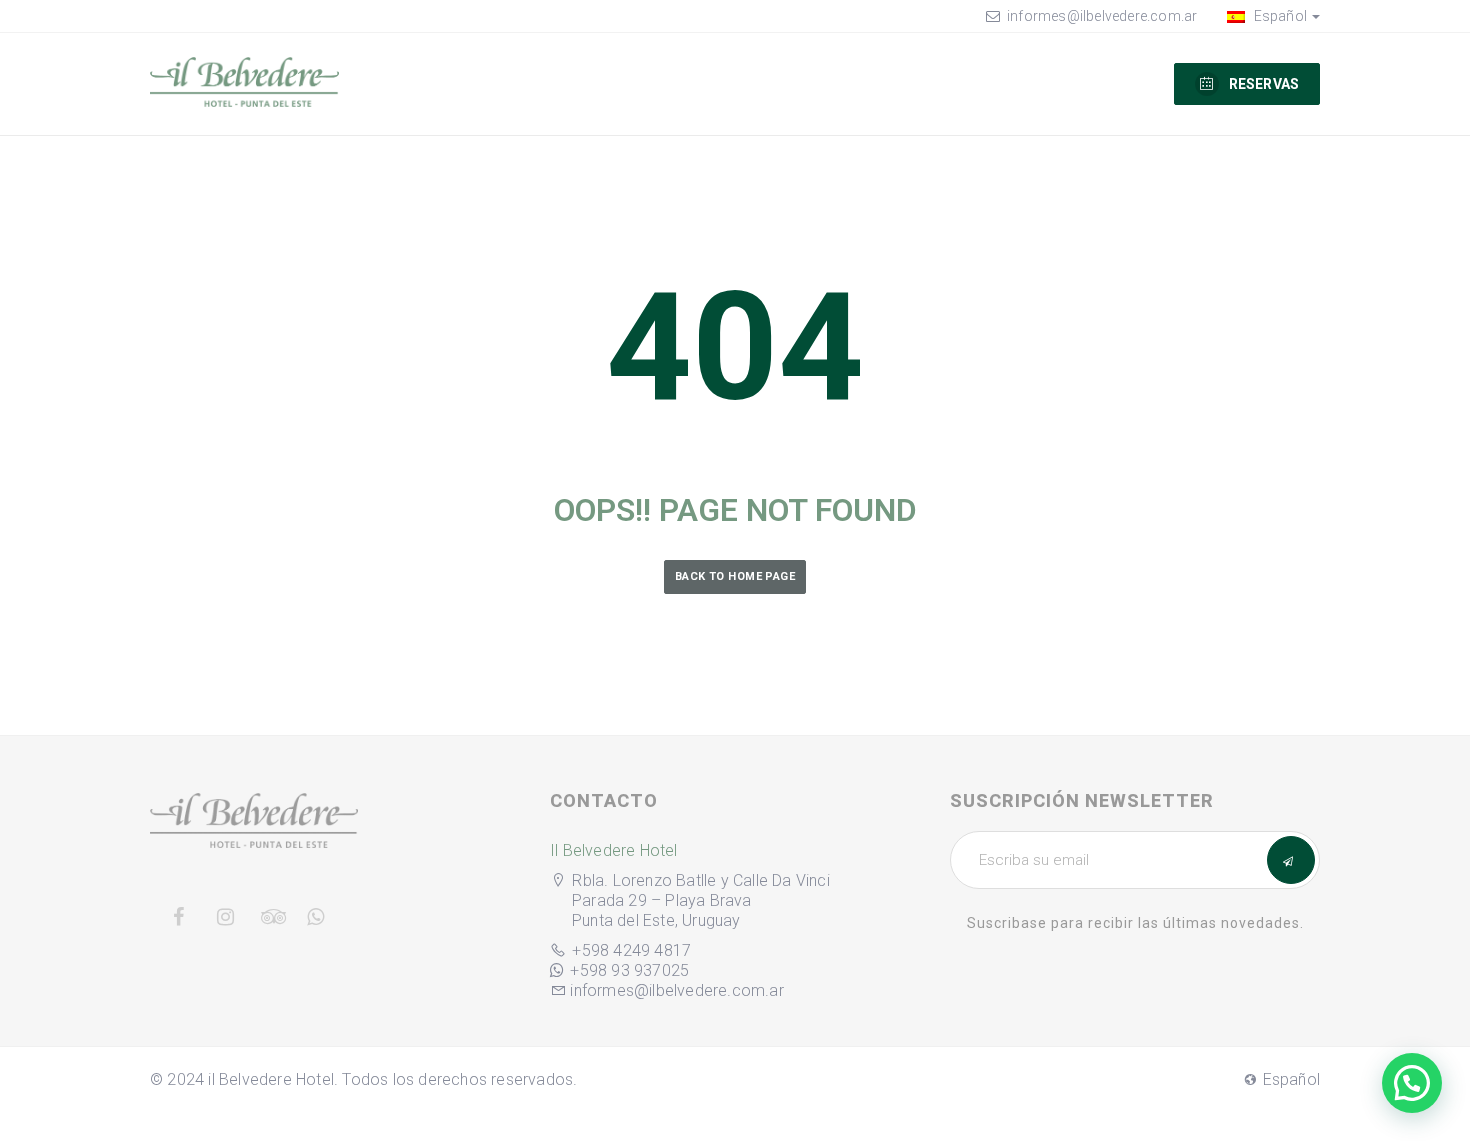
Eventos (809, 83)
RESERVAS (1264, 84)
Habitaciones (432, 83)
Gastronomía (573, 83)
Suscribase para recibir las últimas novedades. (1135, 923)
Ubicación (701, 83)
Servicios (917, 83)
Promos (1124, 83)
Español (1278, 16)
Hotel (1016, 83)
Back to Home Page (735, 576)
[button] (1412, 1083)
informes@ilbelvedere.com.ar (1102, 16)
